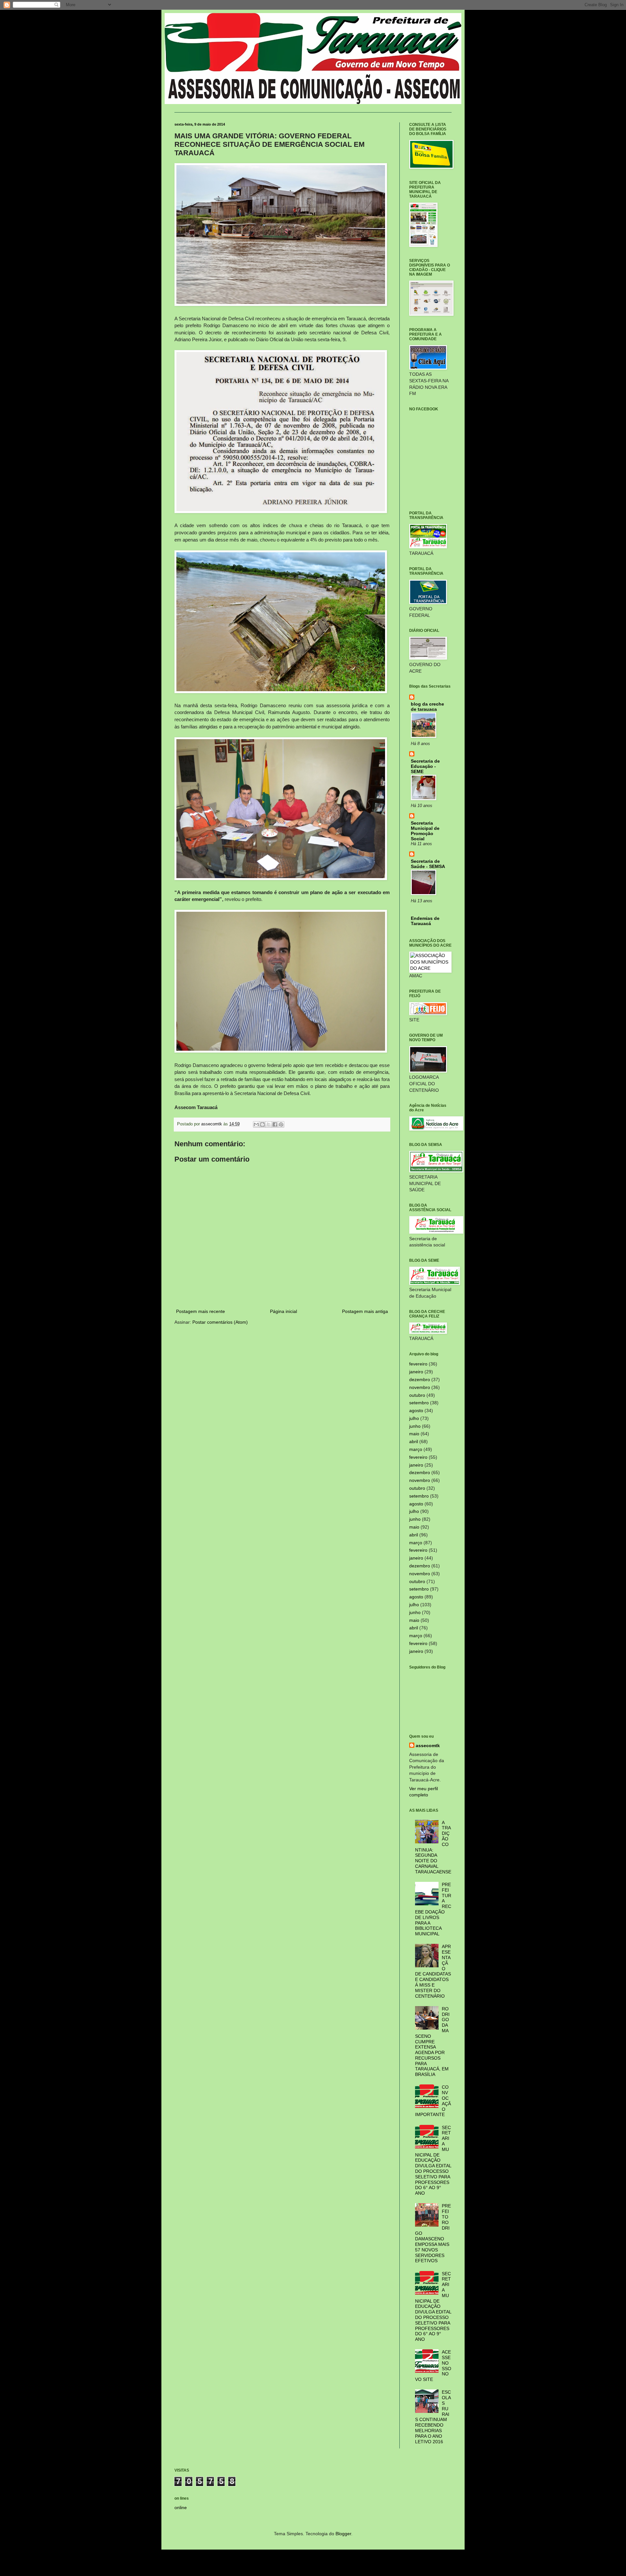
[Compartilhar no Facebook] (275, 1124)
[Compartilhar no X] (269, 1124)
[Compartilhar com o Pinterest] (281, 1124)
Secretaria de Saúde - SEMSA (428, 864)
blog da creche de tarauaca (427, 707)
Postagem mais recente (201, 1311)
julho (414, 1418)
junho (415, 1426)
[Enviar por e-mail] (256, 1124)
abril (414, 1441)
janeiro (416, 1372)
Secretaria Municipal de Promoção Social (425, 831)
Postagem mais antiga (365, 1311)
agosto (416, 1410)
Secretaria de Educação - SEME (425, 766)
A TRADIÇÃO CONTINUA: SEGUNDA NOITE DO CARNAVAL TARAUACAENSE (433, 1847)
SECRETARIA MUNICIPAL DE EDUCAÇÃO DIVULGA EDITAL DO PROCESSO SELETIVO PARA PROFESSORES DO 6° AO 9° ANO (433, 2160)
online (181, 2507)
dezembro (420, 1379)
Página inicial (283, 1311)
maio (414, 1434)
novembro (420, 1387)
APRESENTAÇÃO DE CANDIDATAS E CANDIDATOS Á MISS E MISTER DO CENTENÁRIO (433, 1971)
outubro (417, 1395)
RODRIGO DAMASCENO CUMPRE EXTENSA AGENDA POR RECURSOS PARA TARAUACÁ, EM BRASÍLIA (432, 2042)
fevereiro (418, 1364)
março (416, 1449)
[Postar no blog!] (262, 1124)
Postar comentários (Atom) (220, 1322)
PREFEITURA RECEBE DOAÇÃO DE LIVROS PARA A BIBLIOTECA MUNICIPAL (433, 1909)
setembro (419, 1403)
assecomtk (428, 1745)
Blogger (343, 2534)
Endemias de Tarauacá (425, 921)
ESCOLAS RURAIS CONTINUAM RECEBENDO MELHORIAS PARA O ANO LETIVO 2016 (433, 2417)
